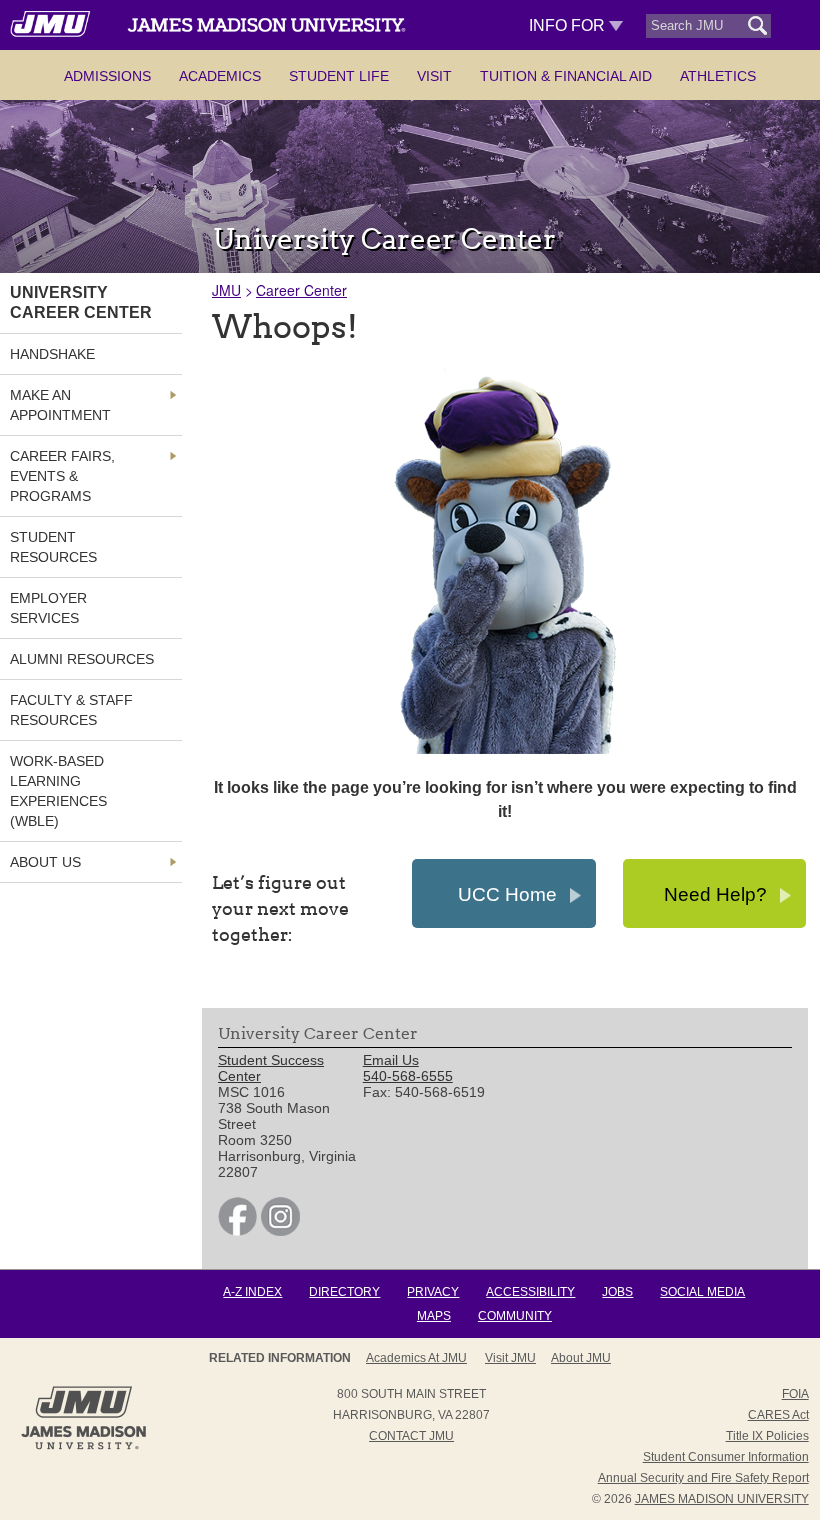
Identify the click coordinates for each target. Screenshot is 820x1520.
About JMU (581, 1358)
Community (515, 1316)
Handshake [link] (52, 354)
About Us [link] (45, 862)
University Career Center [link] (81, 302)
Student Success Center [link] (271, 1068)
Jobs (617, 1292)
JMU (226, 290)
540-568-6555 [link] (408, 1076)
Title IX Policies (767, 1436)
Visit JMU (510, 1358)
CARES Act (778, 1415)
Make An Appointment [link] (60, 405)
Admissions (107, 76)
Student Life (339, 76)
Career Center (301, 290)
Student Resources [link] (53, 547)
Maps (434, 1316)
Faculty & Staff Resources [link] (71, 710)
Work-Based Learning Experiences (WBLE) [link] (58, 791)
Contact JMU (411, 1436)
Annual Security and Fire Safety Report (703, 1478)
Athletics (718, 76)
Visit (434, 76)
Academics (220, 76)
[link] (237, 1231)
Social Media (702, 1292)
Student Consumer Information (726, 1457)
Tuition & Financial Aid (566, 76)
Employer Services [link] (48, 608)
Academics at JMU (416, 1358)
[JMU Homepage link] (83, 1447)
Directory (344, 1292)
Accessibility (530, 1292)
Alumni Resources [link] (82, 659)
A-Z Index (252, 1292)
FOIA (795, 1394)
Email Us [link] (391, 1060)
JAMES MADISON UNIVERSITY (722, 1499)
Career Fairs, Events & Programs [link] (62, 476)
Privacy (433, 1292)
